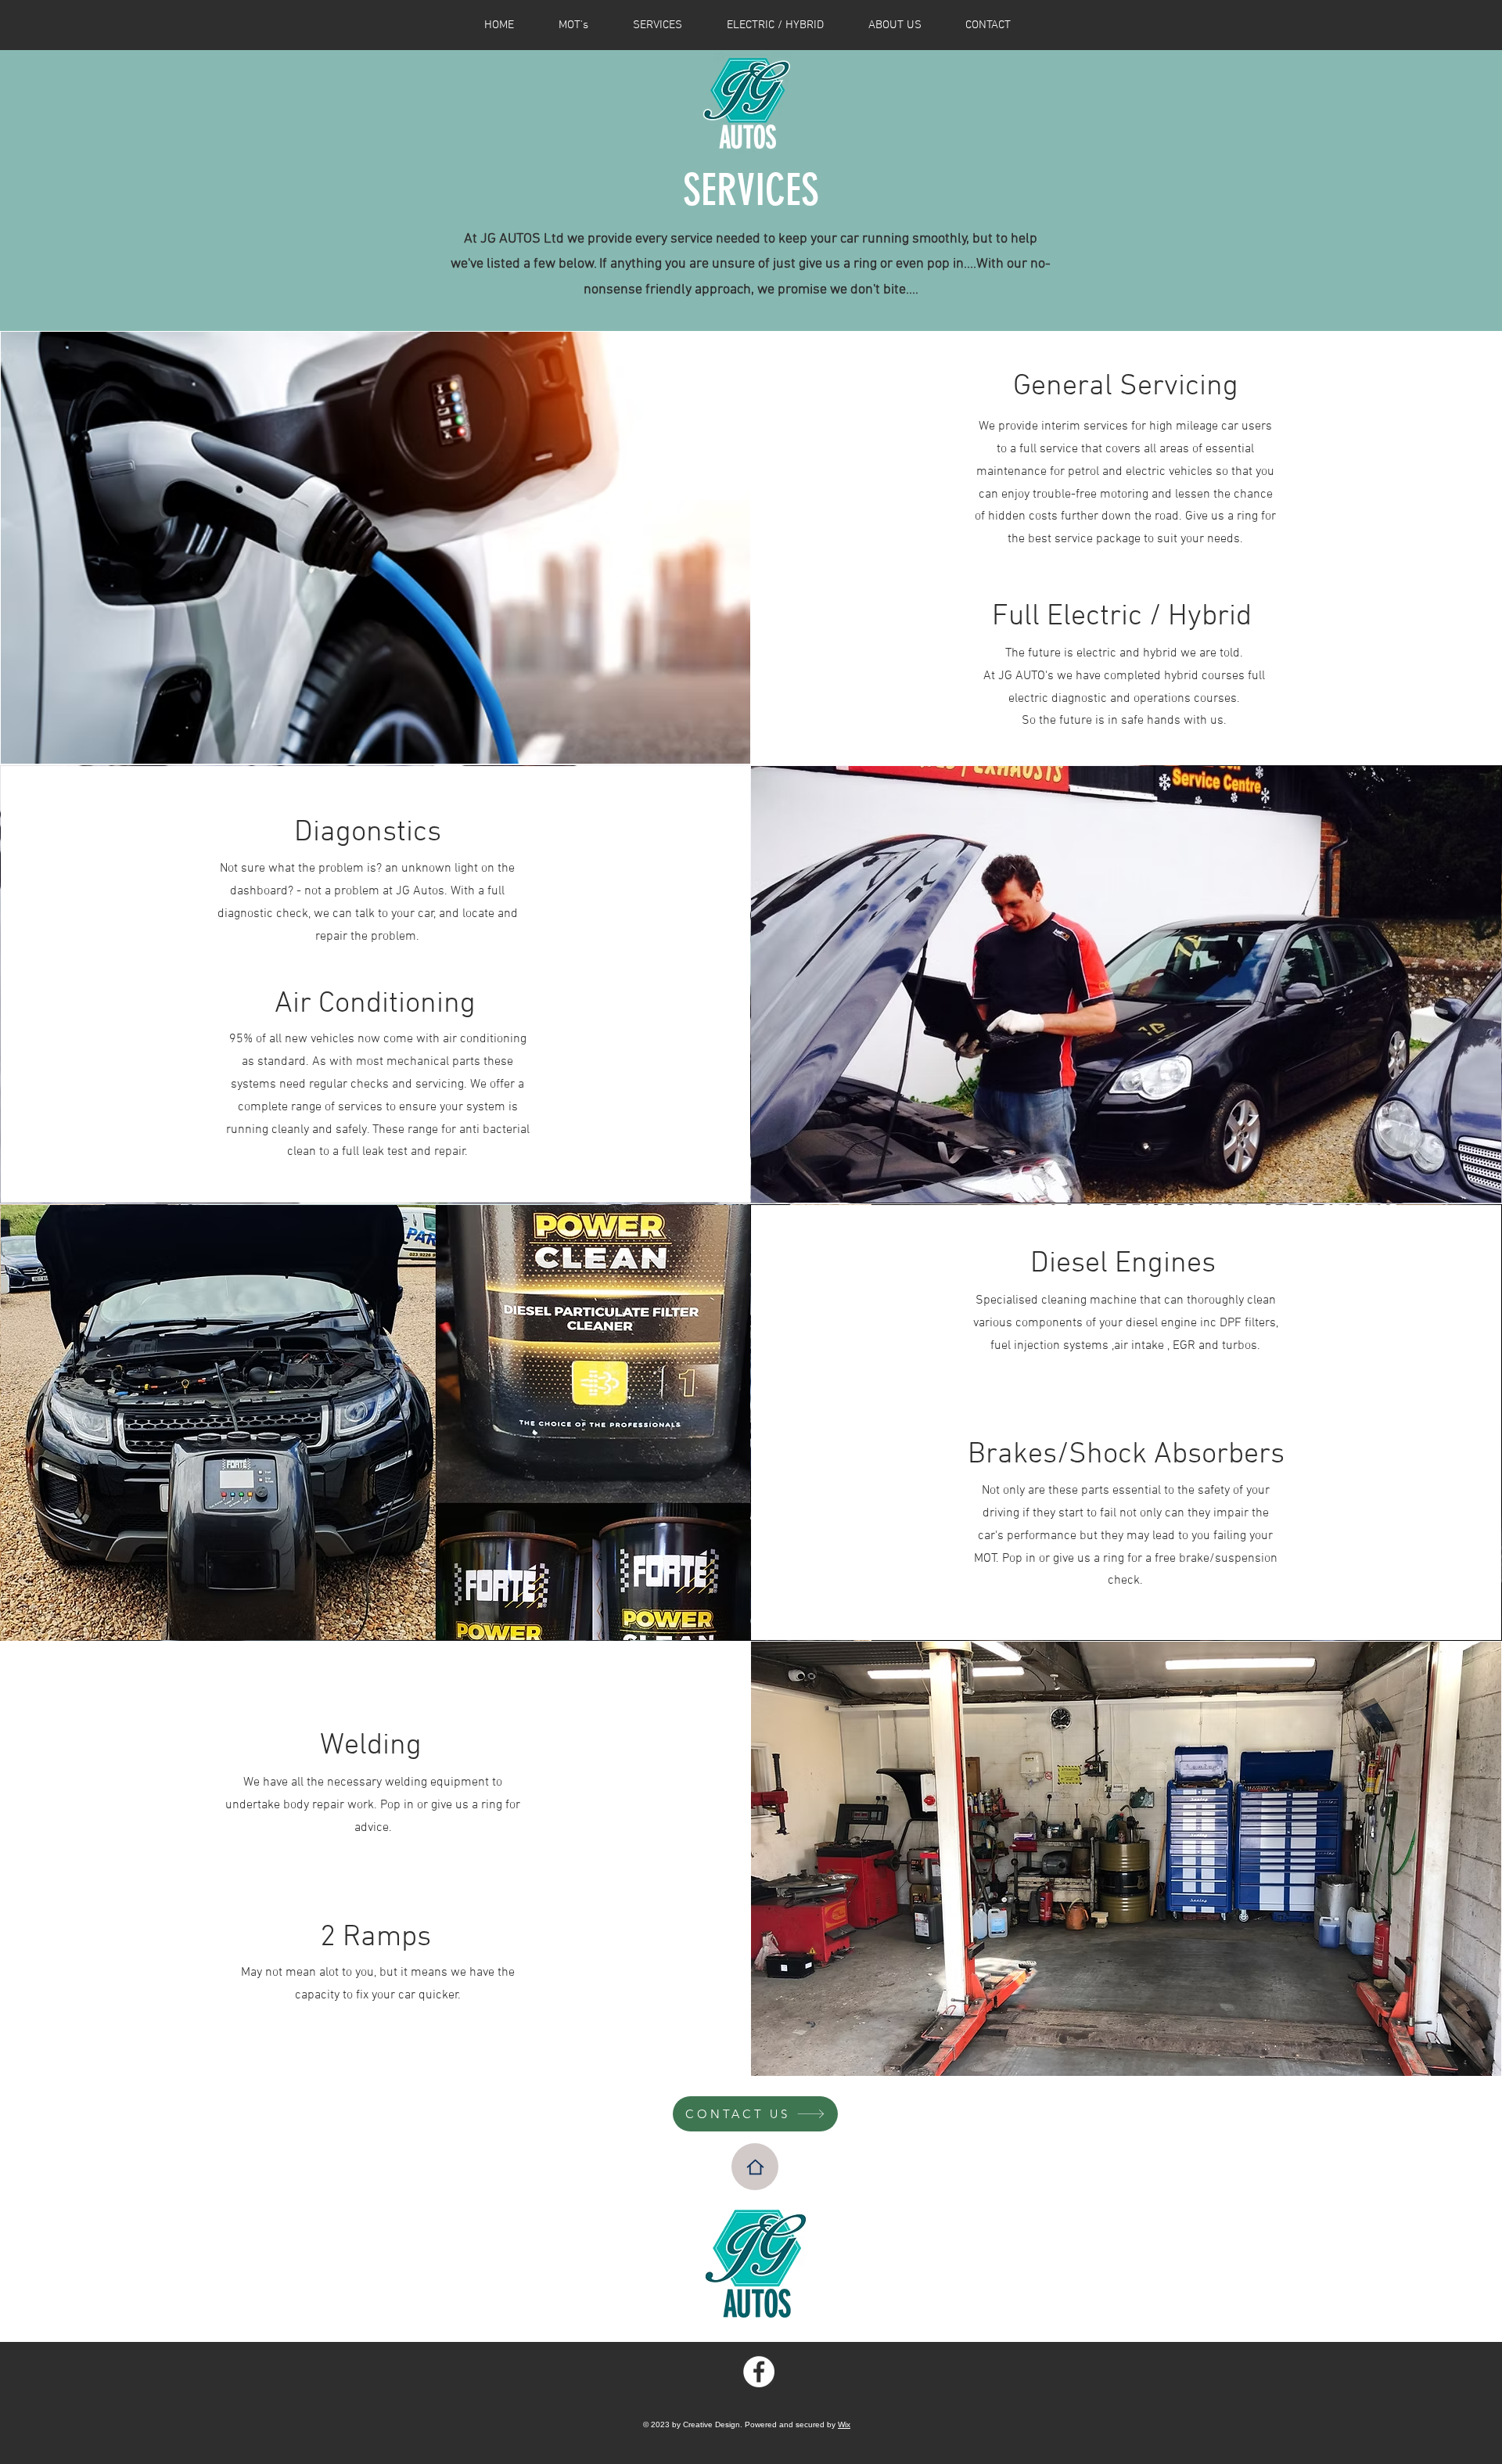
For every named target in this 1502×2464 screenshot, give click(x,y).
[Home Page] (755, 2167)
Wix (844, 2424)
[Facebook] (759, 2372)
